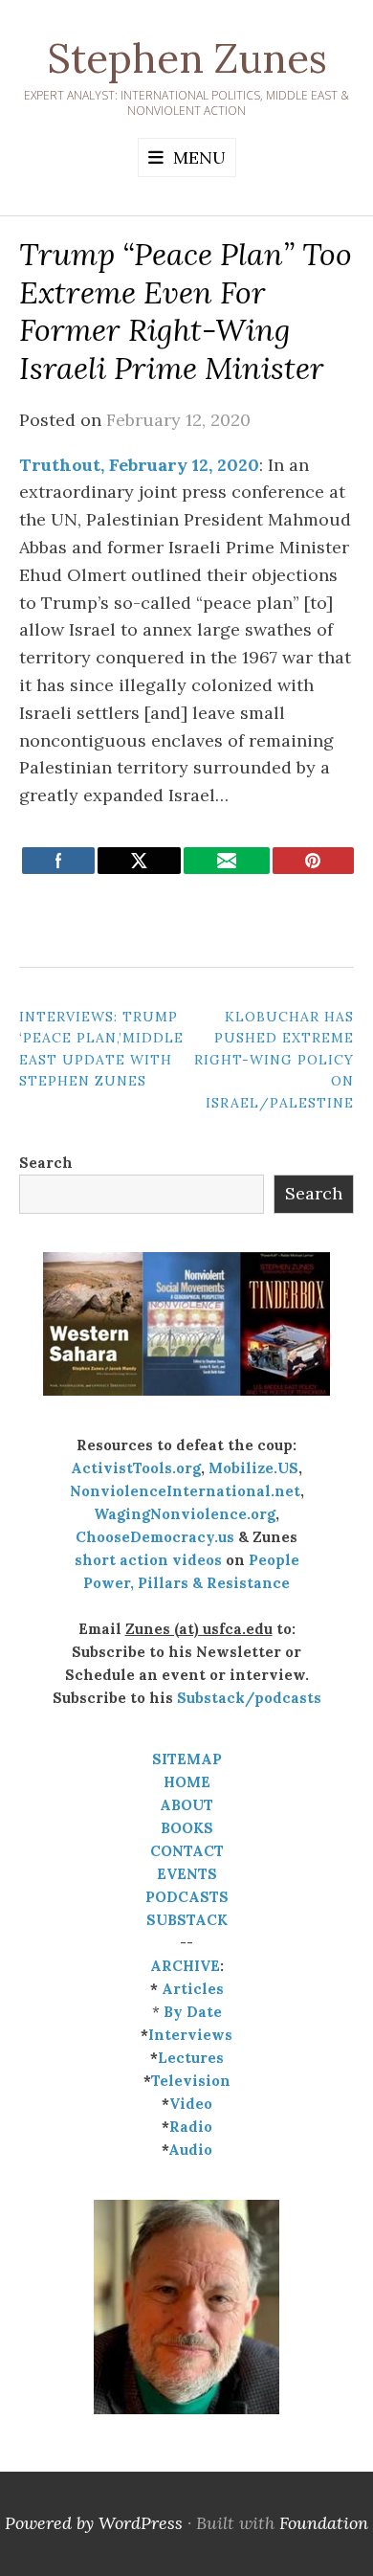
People (274, 1560)
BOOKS (187, 1828)
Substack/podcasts (249, 1698)
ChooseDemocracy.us (155, 1537)
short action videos (148, 1560)
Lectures (191, 2058)
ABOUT (186, 1805)
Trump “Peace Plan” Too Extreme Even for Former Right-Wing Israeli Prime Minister (186, 311)
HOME (187, 1782)
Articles (193, 1989)
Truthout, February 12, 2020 (139, 465)
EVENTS (187, 1874)
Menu (199, 157)
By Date (193, 2012)
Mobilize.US (253, 1468)
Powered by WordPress (94, 2523)
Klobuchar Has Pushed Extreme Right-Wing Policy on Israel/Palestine (274, 1060)
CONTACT (187, 1851)
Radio (191, 2127)
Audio (190, 2150)
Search (46, 1163)
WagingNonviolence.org (185, 1514)
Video (191, 2104)
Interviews (190, 2035)
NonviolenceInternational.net (185, 1491)
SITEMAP (187, 1759)
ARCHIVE (185, 1966)
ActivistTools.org (136, 1468)
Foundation (324, 2523)
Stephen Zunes (187, 58)
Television (191, 2081)
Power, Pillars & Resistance (186, 1583)
